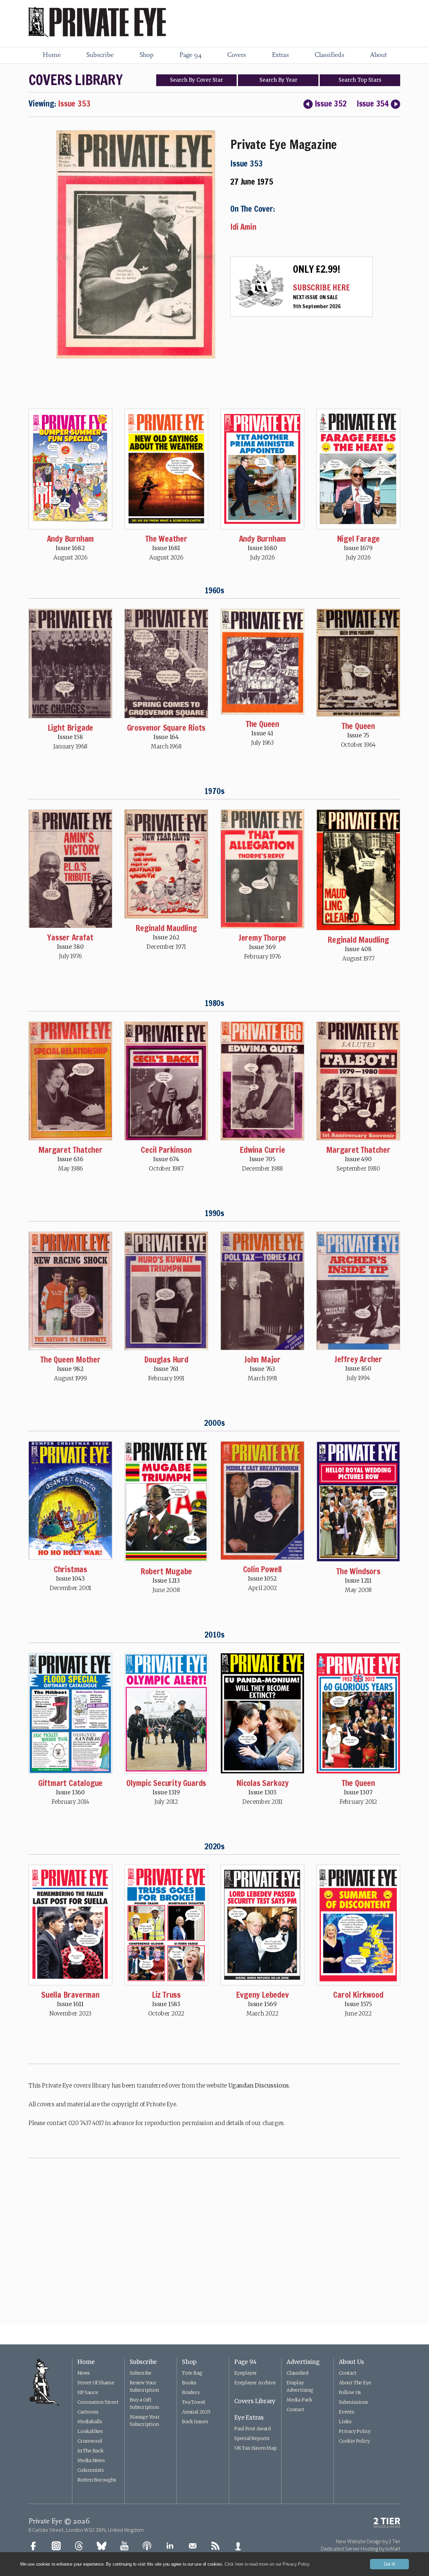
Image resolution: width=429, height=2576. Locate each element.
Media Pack (299, 2400)
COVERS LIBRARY (75, 80)
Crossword (90, 2441)
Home (51, 55)
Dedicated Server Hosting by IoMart (360, 2549)
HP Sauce (88, 2392)
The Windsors (358, 1571)
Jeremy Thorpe (262, 938)
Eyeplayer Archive (255, 2383)
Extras (280, 55)
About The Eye (355, 2383)
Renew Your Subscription (144, 2386)
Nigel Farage (358, 539)
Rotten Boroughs (97, 2480)
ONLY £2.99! (317, 269)
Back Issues (195, 2422)
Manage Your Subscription (145, 2421)
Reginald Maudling (166, 928)
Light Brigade (70, 728)
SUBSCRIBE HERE (321, 287)
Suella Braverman (70, 1995)
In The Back (90, 2451)
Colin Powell (263, 1569)
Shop (146, 55)
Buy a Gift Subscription (144, 2403)
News (84, 2373)
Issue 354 (373, 104)
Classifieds (329, 55)
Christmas (70, 1569)
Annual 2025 (196, 2412)
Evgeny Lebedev (262, 1995)
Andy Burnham (71, 539)
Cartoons (88, 2412)
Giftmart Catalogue (70, 1783)
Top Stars (360, 80)
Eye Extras (249, 2418)
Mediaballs (90, 2422)
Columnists (91, 2470)
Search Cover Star (196, 80)
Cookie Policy (354, 2441)
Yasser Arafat (70, 937)
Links (345, 2422)
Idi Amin (243, 227)
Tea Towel (194, 2402)
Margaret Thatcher (70, 1150)
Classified (297, 2373)
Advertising (303, 2362)
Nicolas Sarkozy (262, 1783)
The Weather (166, 539)
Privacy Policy (355, 2431)
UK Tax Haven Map (256, 2448)
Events (347, 2412)
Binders (191, 2392)
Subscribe (100, 55)
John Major (262, 1360)
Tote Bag (192, 2373)
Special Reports (252, 2438)
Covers (237, 55)
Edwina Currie (262, 1150)
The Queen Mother (70, 1360)
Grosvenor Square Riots (166, 728)
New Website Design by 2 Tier (368, 2541)
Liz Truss (166, 1995)
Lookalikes (90, 2431)
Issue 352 (331, 104)
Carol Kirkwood (358, 1995)
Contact (295, 2409)
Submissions (353, 2402)
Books (189, 2383)
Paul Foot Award (253, 2429)
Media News (91, 2460)
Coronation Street (98, 2402)
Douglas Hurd (166, 1360)
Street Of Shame (96, 2383)
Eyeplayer (246, 2373)
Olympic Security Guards (166, 1783)
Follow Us (350, 2392)
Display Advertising (300, 2386)
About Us (351, 2362)
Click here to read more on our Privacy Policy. (268, 2564)
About (378, 55)
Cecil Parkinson (166, 1150)
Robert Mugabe (166, 1571)
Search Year (278, 80)
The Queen (262, 724)
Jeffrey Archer (358, 1359)
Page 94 (191, 55)
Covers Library (255, 2401)
